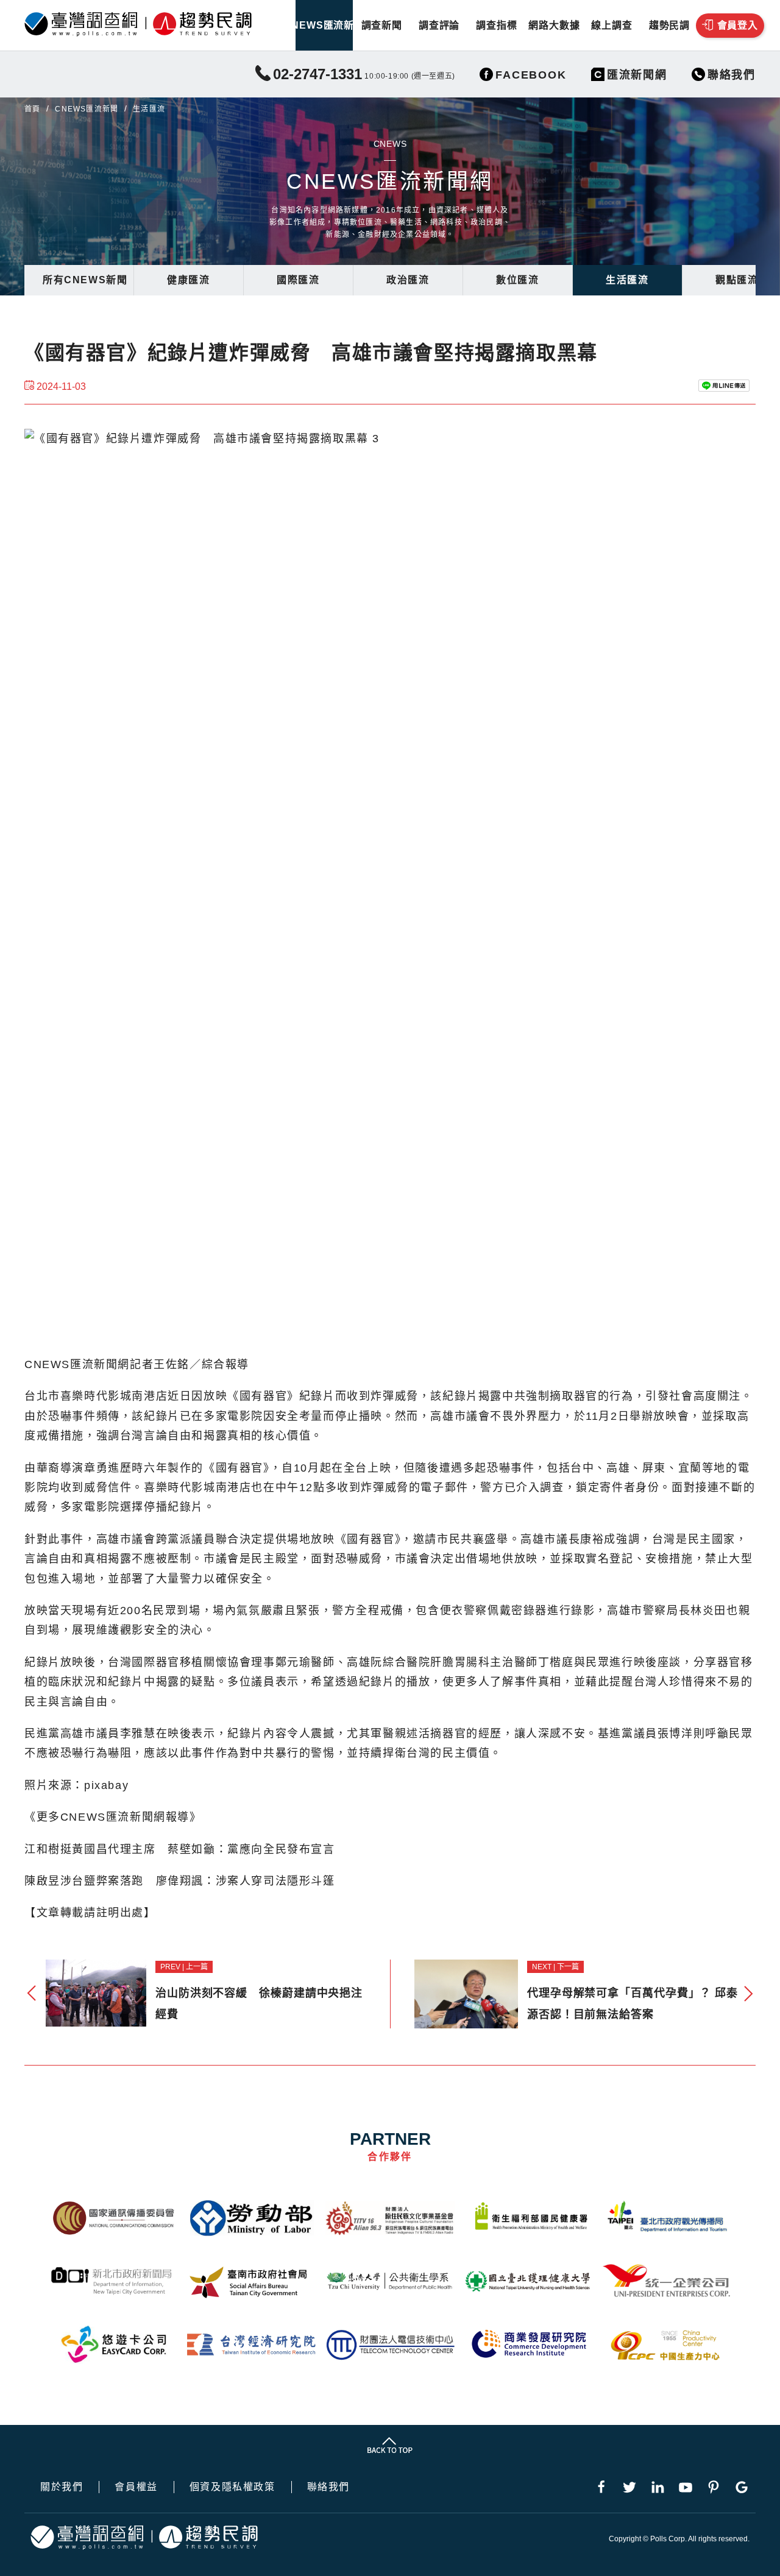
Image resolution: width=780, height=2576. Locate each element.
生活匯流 (627, 280)
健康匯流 (188, 280)
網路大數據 (554, 25)
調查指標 (496, 25)
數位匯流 (517, 280)
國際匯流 (298, 280)
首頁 (32, 109)
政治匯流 (408, 280)
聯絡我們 (328, 2487)
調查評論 (439, 25)
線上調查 (612, 25)
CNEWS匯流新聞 (324, 25)
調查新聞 (382, 25)
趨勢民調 (669, 25)
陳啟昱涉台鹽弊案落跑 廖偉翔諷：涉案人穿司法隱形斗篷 (180, 1881)
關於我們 (62, 2487)
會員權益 (136, 2487)
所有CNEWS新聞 (85, 280)
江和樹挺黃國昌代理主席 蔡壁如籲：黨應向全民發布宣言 (180, 1849)
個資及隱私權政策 (232, 2487)
